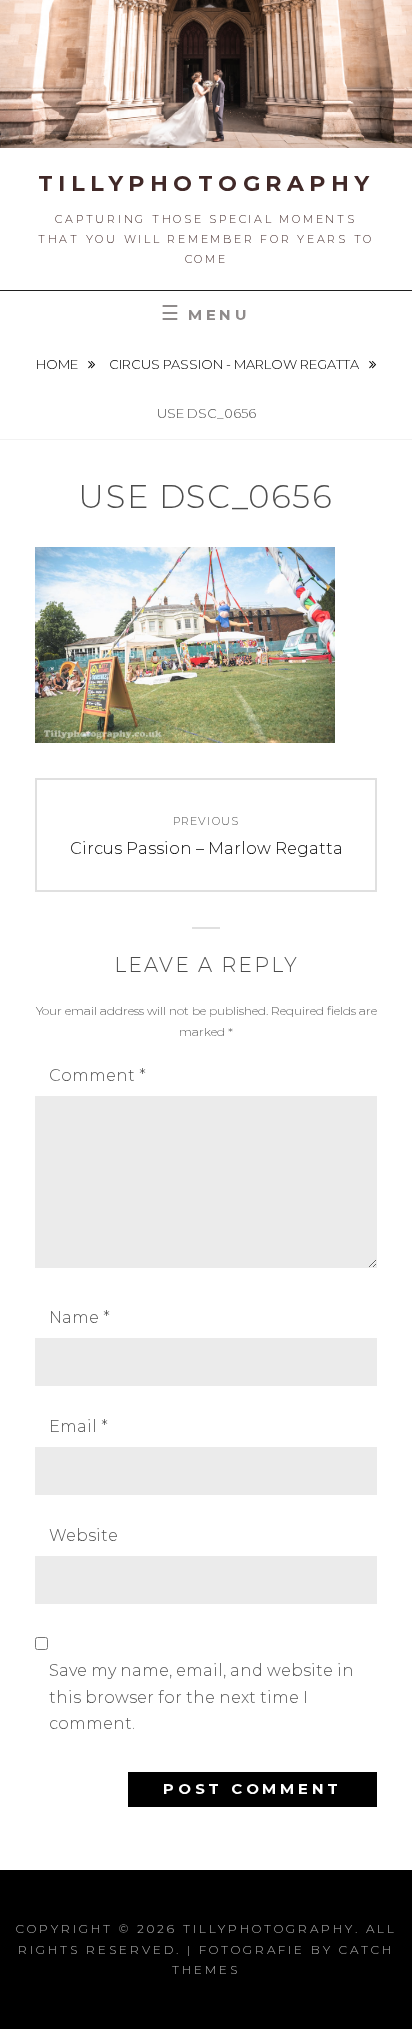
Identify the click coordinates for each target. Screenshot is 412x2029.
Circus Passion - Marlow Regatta (235, 364)
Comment (97, 1075)
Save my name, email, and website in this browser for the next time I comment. (201, 1697)
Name (79, 1317)
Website (83, 1535)
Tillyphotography (206, 183)
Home (58, 364)
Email (78, 1426)
